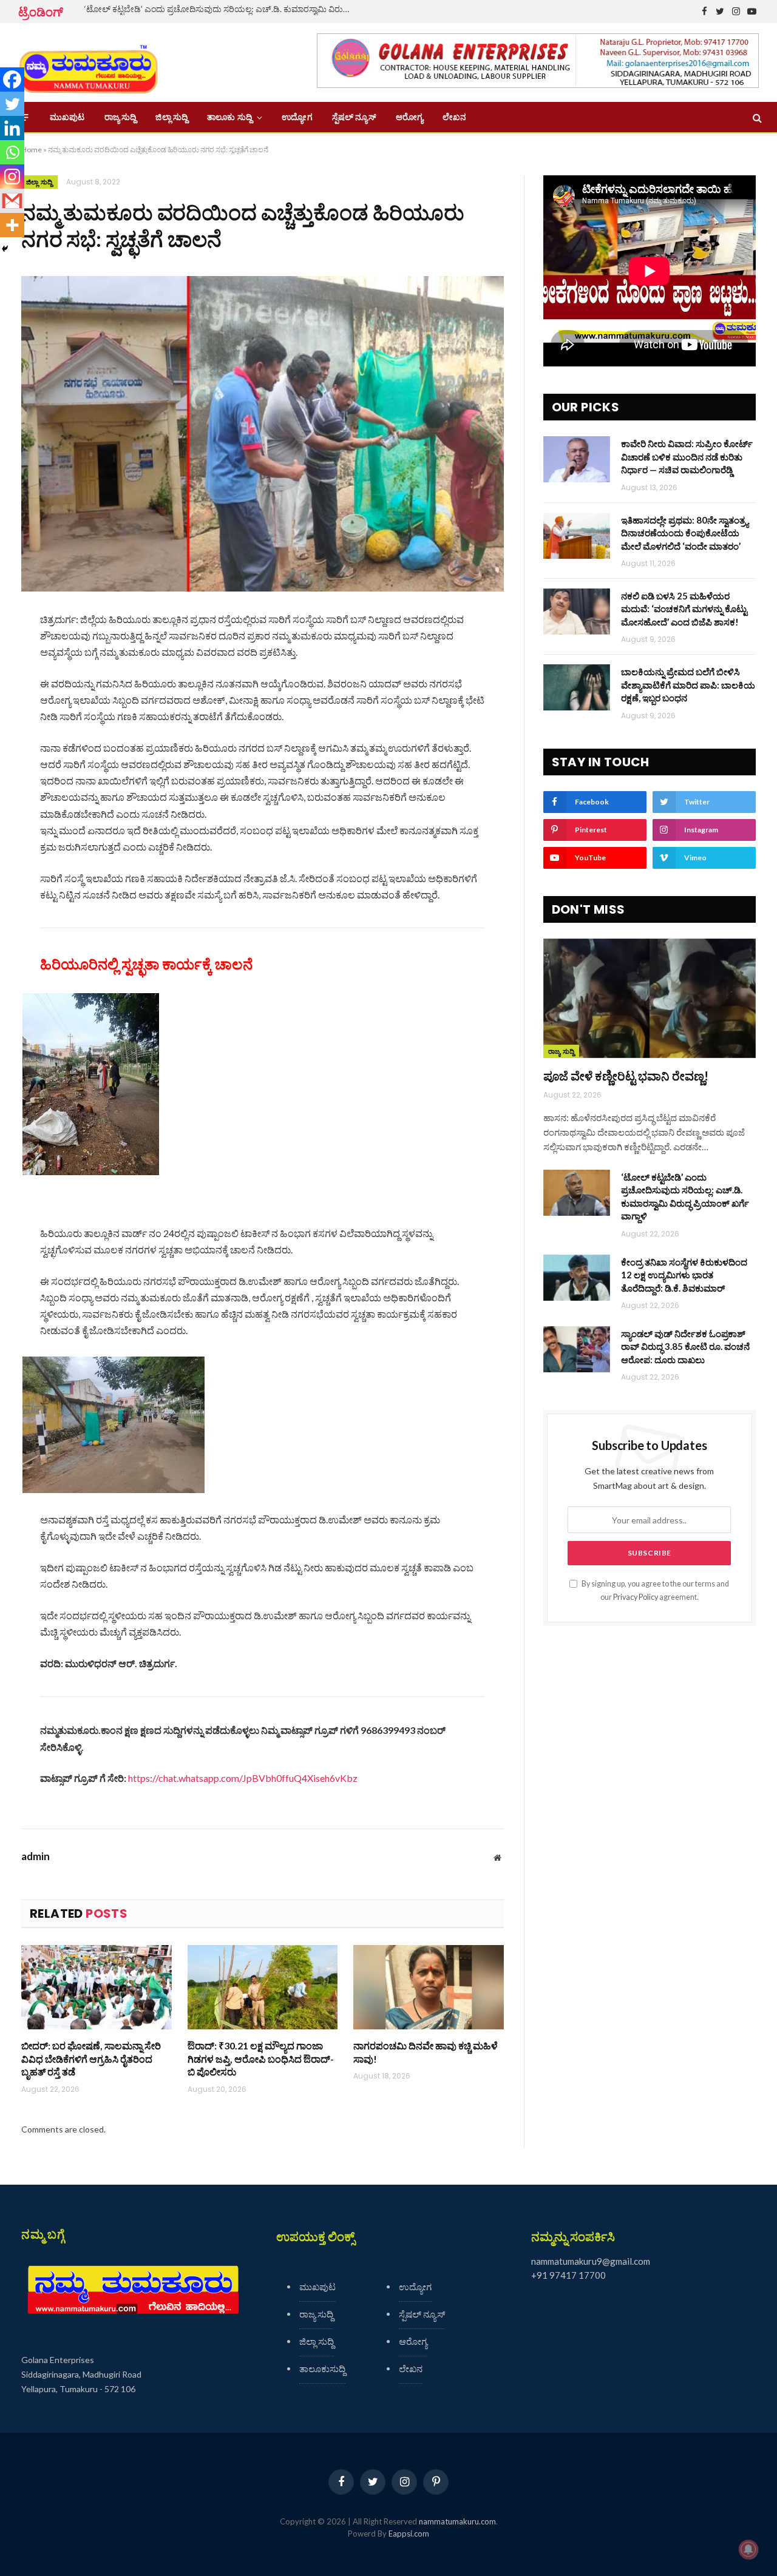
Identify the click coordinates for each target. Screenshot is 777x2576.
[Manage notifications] (748, 2549)
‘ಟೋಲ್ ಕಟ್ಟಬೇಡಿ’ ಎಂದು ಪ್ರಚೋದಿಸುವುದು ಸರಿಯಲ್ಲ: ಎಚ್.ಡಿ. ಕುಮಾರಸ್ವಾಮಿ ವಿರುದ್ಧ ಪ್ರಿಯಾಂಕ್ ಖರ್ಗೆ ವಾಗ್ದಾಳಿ (221, 9)
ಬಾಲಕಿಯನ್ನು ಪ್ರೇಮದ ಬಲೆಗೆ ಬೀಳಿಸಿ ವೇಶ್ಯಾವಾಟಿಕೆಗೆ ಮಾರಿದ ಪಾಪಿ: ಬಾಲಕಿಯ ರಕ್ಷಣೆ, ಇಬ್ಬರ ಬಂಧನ (688, 685)
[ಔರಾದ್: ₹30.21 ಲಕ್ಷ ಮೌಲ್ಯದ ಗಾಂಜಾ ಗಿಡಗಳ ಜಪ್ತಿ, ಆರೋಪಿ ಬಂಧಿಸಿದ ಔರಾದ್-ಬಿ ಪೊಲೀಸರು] (263, 1987)
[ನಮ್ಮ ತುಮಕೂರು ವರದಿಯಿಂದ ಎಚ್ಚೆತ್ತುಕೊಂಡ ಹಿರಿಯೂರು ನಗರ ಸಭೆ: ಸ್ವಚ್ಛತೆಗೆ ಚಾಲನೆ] (263, 433)
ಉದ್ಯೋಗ (297, 117)
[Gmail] (12, 201)
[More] (12, 225)
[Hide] (5, 249)
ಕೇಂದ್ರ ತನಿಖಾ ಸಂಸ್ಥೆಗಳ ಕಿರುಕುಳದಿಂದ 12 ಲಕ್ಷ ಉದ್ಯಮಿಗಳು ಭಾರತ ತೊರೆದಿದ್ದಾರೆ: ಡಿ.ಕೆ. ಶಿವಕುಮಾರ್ (684, 1275)
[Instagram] (12, 177)
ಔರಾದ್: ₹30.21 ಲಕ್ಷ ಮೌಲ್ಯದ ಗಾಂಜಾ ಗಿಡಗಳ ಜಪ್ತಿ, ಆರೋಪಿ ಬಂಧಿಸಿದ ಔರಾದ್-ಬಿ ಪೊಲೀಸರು (261, 2059)
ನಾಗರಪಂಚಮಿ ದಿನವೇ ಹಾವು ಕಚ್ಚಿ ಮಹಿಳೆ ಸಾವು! (426, 2052)
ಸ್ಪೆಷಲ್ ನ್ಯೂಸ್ (354, 117)
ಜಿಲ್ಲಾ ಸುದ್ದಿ (171, 117)
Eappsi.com (409, 2534)
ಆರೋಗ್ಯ (409, 117)
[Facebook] (12, 79)
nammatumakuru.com (457, 2521)
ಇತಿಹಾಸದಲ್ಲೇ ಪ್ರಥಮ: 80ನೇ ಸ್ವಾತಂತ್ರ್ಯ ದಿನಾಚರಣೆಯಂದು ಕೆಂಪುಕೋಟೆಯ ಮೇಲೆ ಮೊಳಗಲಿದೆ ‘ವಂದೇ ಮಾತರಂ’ (685, 533)
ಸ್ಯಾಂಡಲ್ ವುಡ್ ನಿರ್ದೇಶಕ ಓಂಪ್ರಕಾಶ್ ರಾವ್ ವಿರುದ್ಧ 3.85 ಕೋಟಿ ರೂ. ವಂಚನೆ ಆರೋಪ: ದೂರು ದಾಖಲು (685, 1347)
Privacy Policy (636, 1597)
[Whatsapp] (12, 152)
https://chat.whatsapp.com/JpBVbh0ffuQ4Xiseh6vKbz (243, 1778)
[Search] (756, 117)
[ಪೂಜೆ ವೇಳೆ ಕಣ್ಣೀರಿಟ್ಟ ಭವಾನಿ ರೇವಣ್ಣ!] (650, 998)
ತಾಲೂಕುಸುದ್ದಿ (322, 2369)
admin (36, 1856)
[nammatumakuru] (88, 63)
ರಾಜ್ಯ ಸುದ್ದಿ (120, 117)
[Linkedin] (12, 128)
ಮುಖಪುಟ (67, 117)
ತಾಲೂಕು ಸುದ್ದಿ (229, 117)
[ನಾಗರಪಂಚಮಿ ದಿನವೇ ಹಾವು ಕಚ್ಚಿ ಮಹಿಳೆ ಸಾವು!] (429, 1987)
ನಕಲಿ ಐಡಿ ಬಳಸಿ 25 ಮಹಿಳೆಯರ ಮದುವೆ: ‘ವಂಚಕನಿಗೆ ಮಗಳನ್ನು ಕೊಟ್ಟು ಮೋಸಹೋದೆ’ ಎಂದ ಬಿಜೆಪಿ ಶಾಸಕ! (684, 609)
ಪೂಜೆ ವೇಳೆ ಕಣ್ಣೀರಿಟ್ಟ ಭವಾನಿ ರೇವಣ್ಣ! (626, 1076)
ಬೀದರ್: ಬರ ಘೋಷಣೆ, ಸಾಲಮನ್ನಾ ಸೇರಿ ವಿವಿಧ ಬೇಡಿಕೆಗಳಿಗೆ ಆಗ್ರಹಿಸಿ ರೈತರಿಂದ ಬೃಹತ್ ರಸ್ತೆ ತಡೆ (91, 2059)
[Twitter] (12, 104)
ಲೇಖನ (454, 117)
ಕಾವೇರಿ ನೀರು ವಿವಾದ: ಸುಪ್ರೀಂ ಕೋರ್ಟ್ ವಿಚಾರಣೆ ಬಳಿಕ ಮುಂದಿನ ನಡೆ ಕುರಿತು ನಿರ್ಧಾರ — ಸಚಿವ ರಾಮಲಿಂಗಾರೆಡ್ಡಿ (687, 457)
